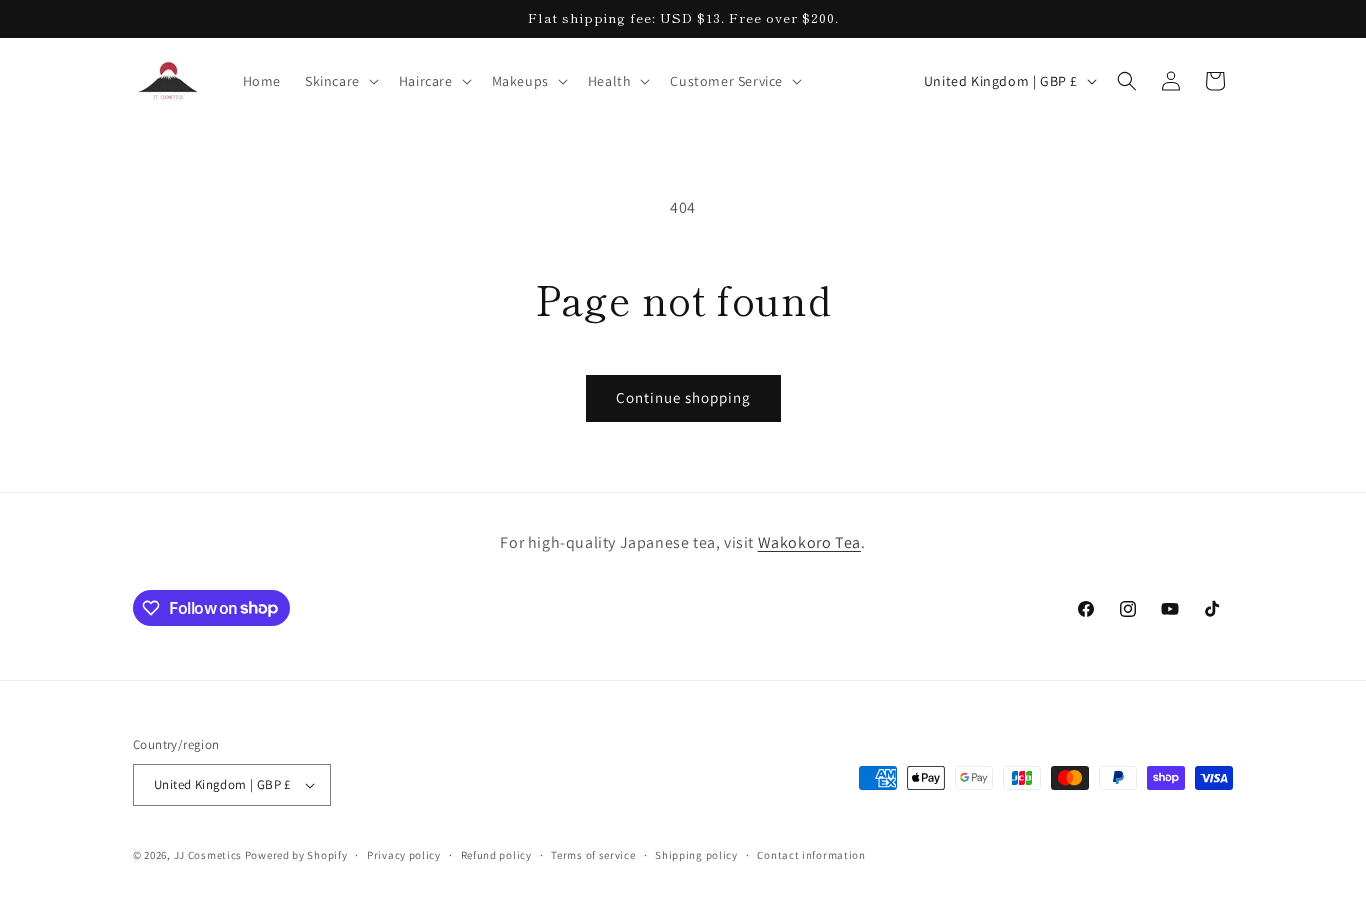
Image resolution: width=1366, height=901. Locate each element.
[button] (340, 81)
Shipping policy (696, 855)
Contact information (811, 855)
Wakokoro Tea (809, 542)
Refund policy (496, 855)
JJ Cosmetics (208, 855)
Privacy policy (404, 855)
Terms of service (593, 855)
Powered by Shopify (296, 855)
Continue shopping (683, 397)
